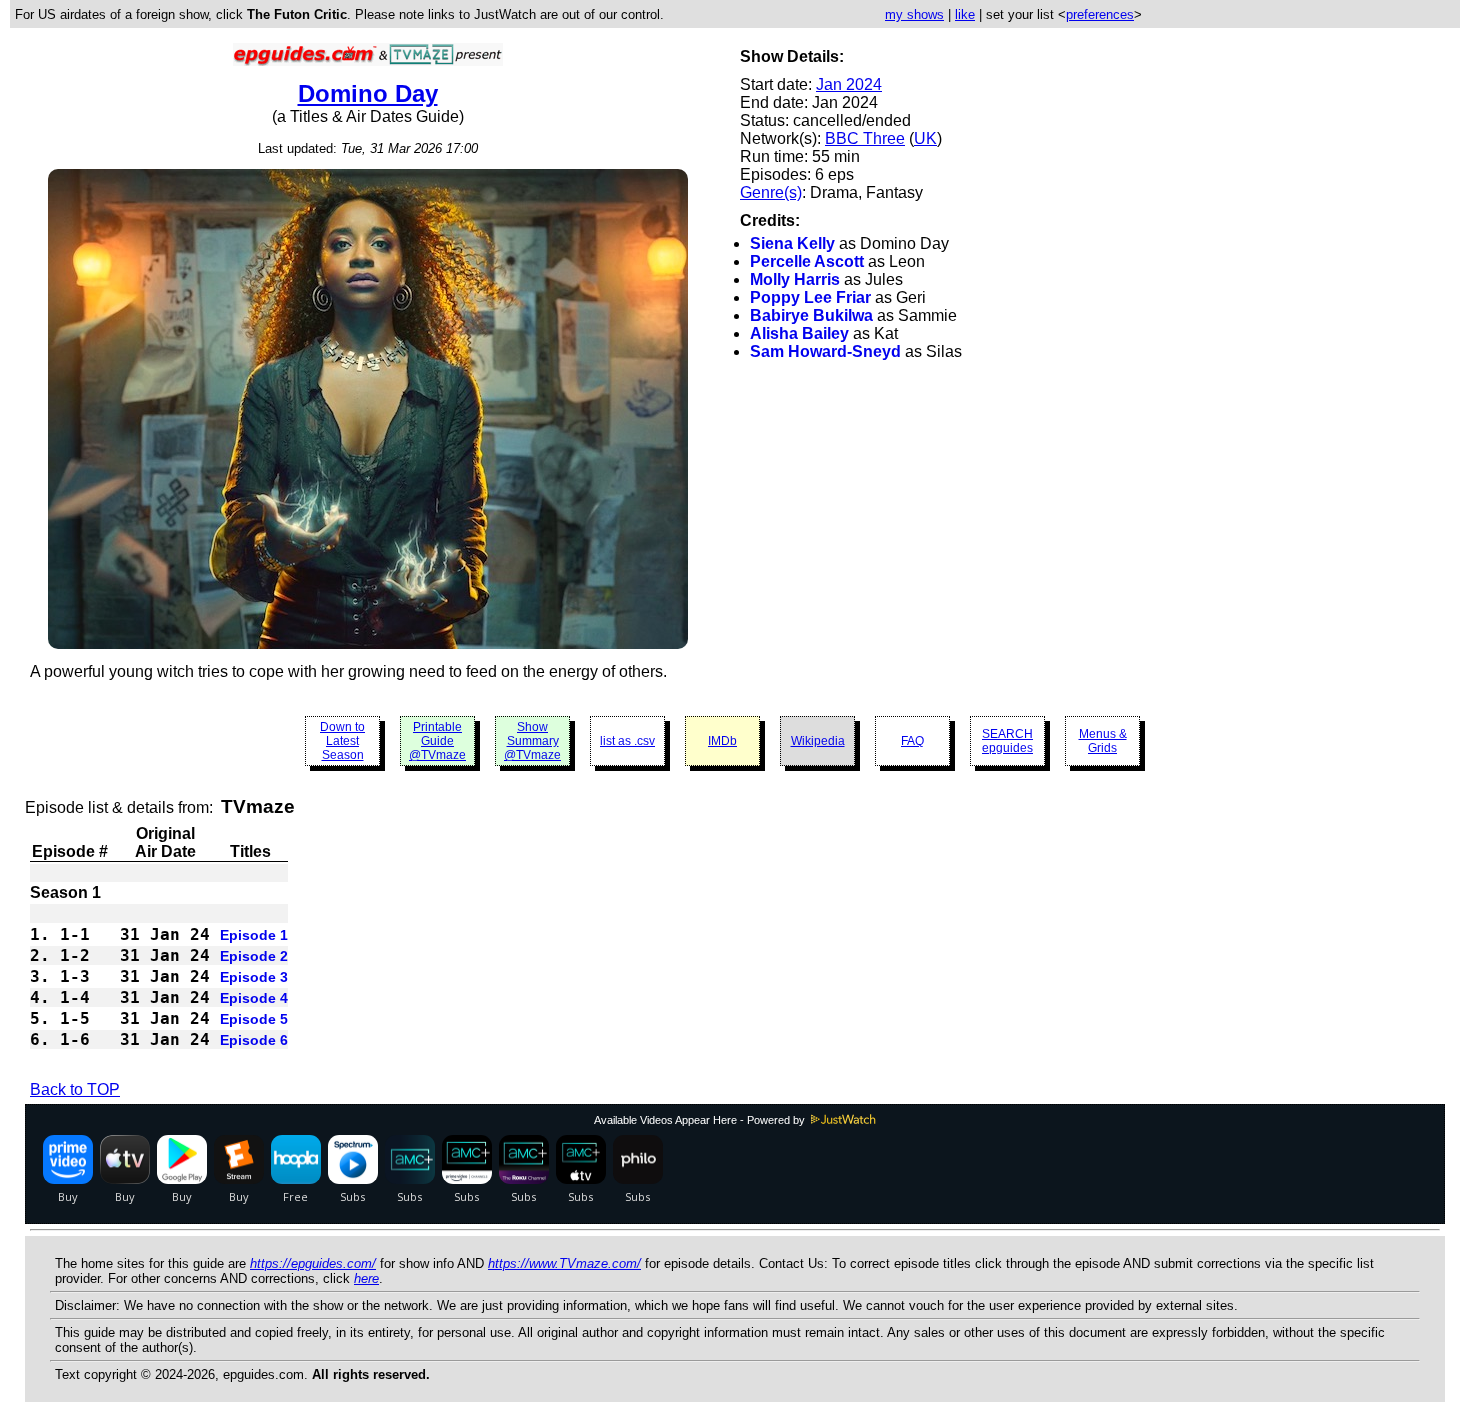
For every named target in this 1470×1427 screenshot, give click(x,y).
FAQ (912, 741)
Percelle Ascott (807, 261)
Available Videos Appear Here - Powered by (701, 1120)
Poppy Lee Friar (810, 297)
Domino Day (368, 93)
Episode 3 (254, 977)
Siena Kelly (792, 243)
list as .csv (627, 741)
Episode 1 (254, 935)
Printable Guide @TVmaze (437, 741)
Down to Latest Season (342, 741)
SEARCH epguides (1007, 741)
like (965, 14)
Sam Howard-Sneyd (825, 351)
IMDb (722, 741)
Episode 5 (254, 1019)
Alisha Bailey (799, 333)
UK (925, 138)
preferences (1100, 14)
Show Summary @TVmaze (532, 741)
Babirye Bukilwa (811, 315)
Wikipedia (818, 741)
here (366, 1278)
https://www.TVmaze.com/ (564, 1263)
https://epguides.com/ (313, 1263)
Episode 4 (254, 998)
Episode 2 (254, 956)
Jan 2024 (849, 84)
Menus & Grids (1103, 741)
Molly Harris (795, 279)
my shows (914, 14)
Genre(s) (771, 192)
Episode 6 (254, 1040)
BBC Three (865, 138)
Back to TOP (75, 1089)
